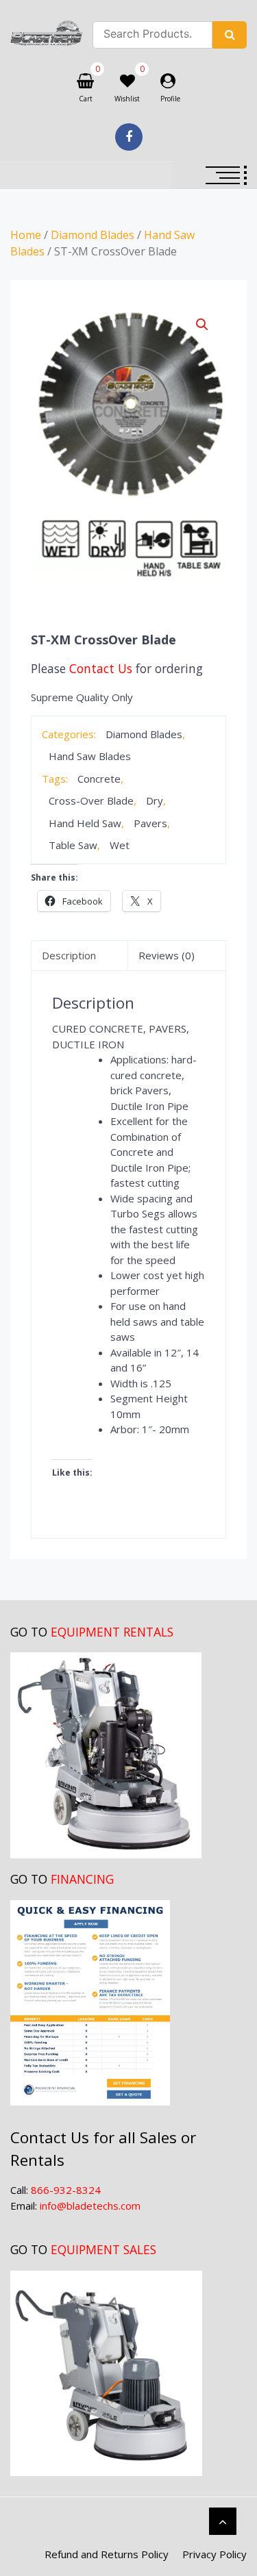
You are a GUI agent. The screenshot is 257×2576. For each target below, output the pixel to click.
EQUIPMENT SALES (103, 2249)
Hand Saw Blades (90, 756)
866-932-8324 (66, 2190)
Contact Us (101, 668)
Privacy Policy (215, 2554)
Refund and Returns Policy (107, 2554)
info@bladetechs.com (90, 2206)
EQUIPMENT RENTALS (112, 1632)
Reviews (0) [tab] (167, 955)
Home (26, 235)
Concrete (99, 779)
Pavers (150, 823)
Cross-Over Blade (91, 800)
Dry (155, 800)
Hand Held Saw (85, 823)
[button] (202, 325)
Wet (120, 845)
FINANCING (82, 1879)
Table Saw (73, 845)
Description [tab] (69, 955)
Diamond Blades (93, 235)
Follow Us (129, 137)
